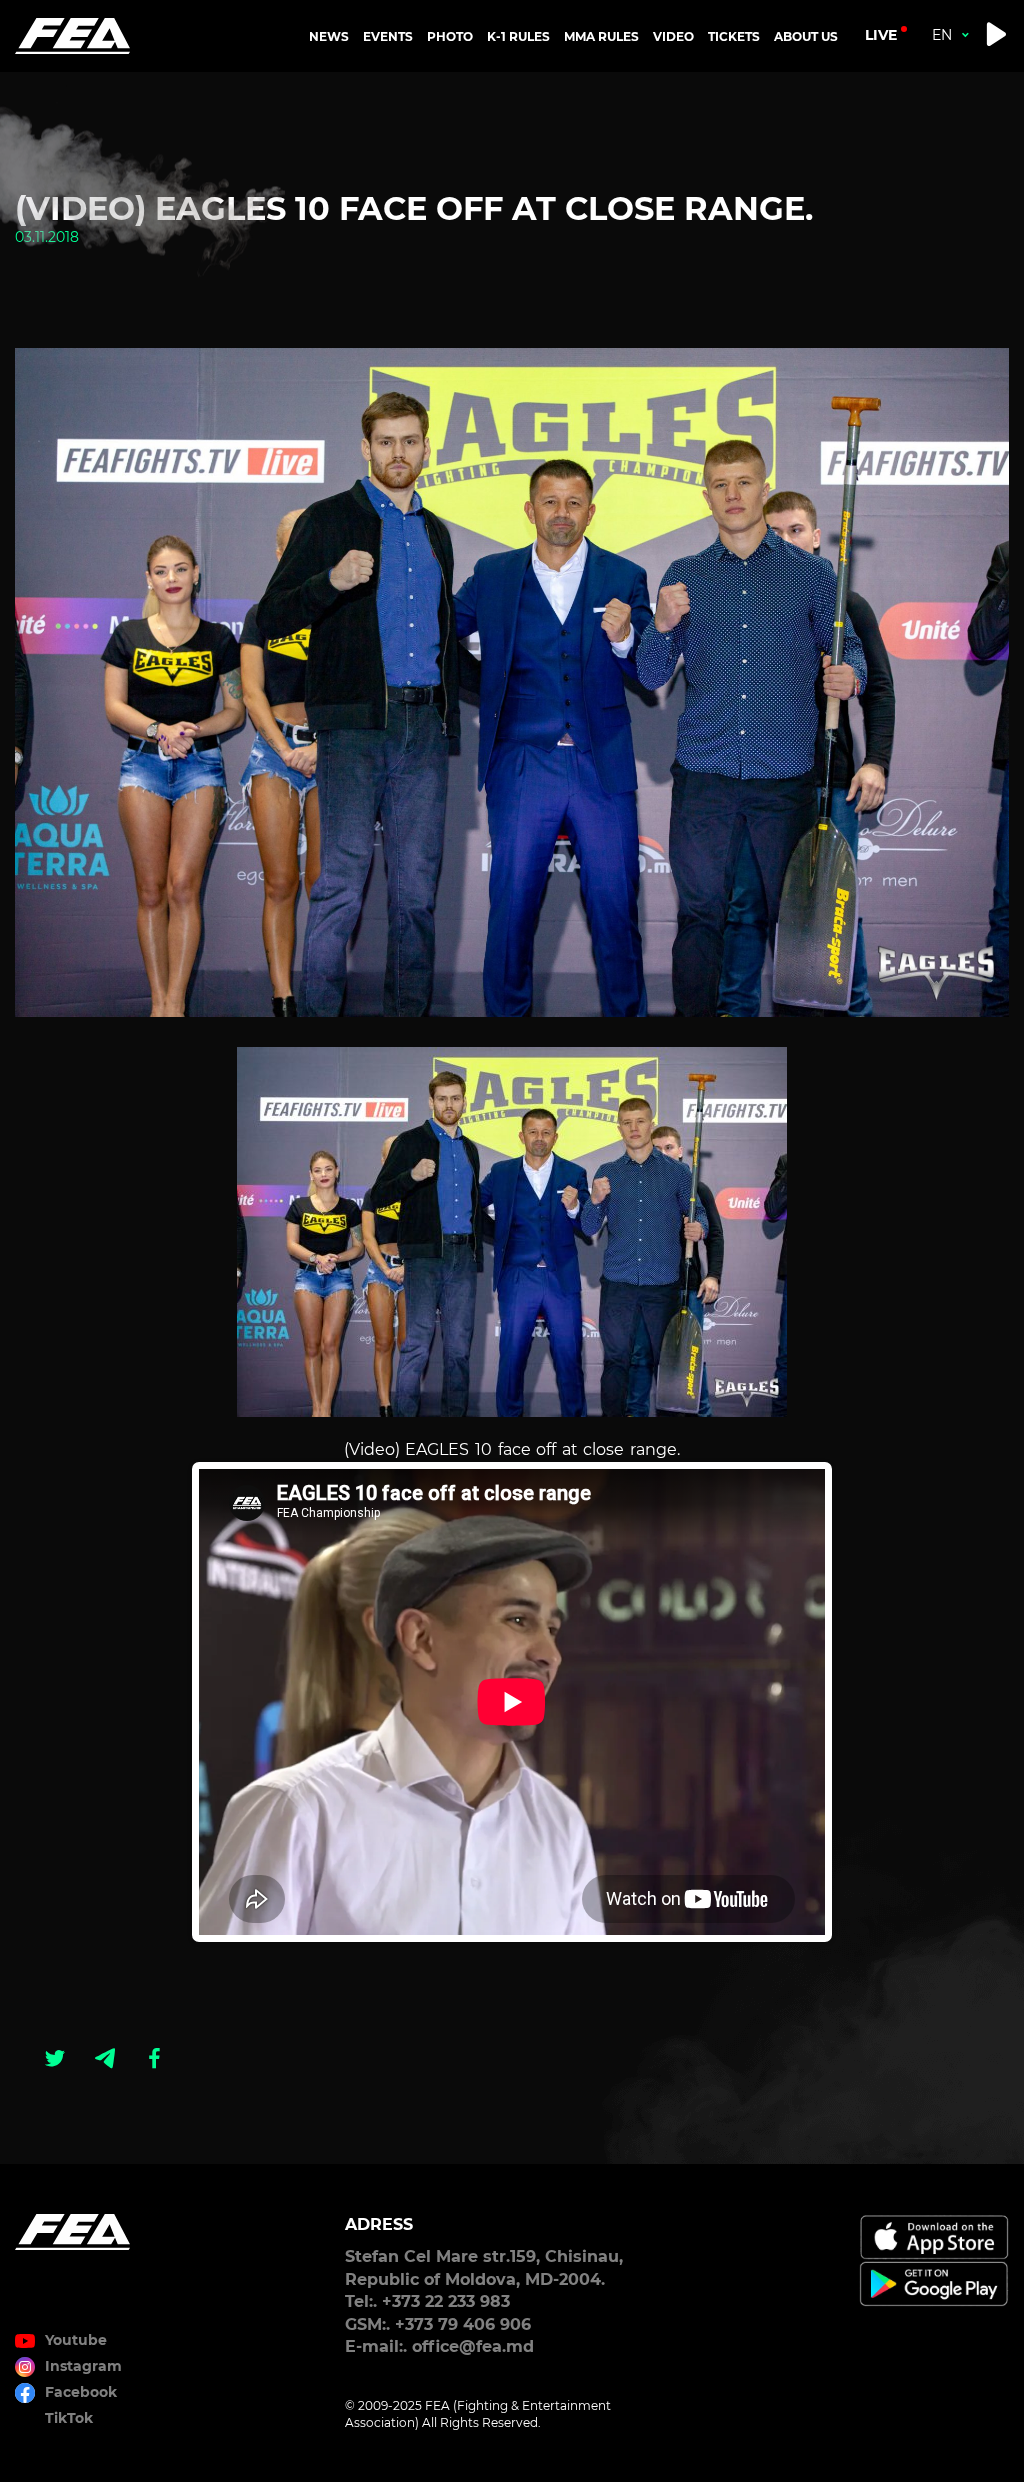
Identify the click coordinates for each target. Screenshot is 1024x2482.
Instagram (83, 2366)
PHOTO (450, 36)
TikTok (69, 2418)
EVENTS (388, 36)
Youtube (76, 2340)
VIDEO (673, 36)
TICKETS (734, 36)
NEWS (329, 36)
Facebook (81, 2392)
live (881, 35)
